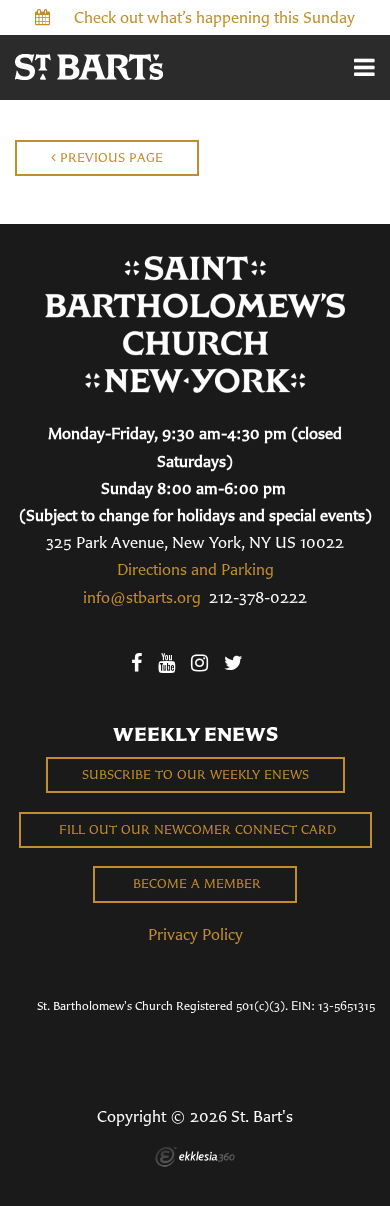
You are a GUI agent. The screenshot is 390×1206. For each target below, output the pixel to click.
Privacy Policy (195, 934)
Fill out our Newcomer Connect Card (195, 829)
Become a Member (195, 883)
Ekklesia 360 (195, 1157)
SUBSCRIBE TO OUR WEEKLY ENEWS (195, 774)
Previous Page (109, 157)
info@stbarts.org (142, 597)
